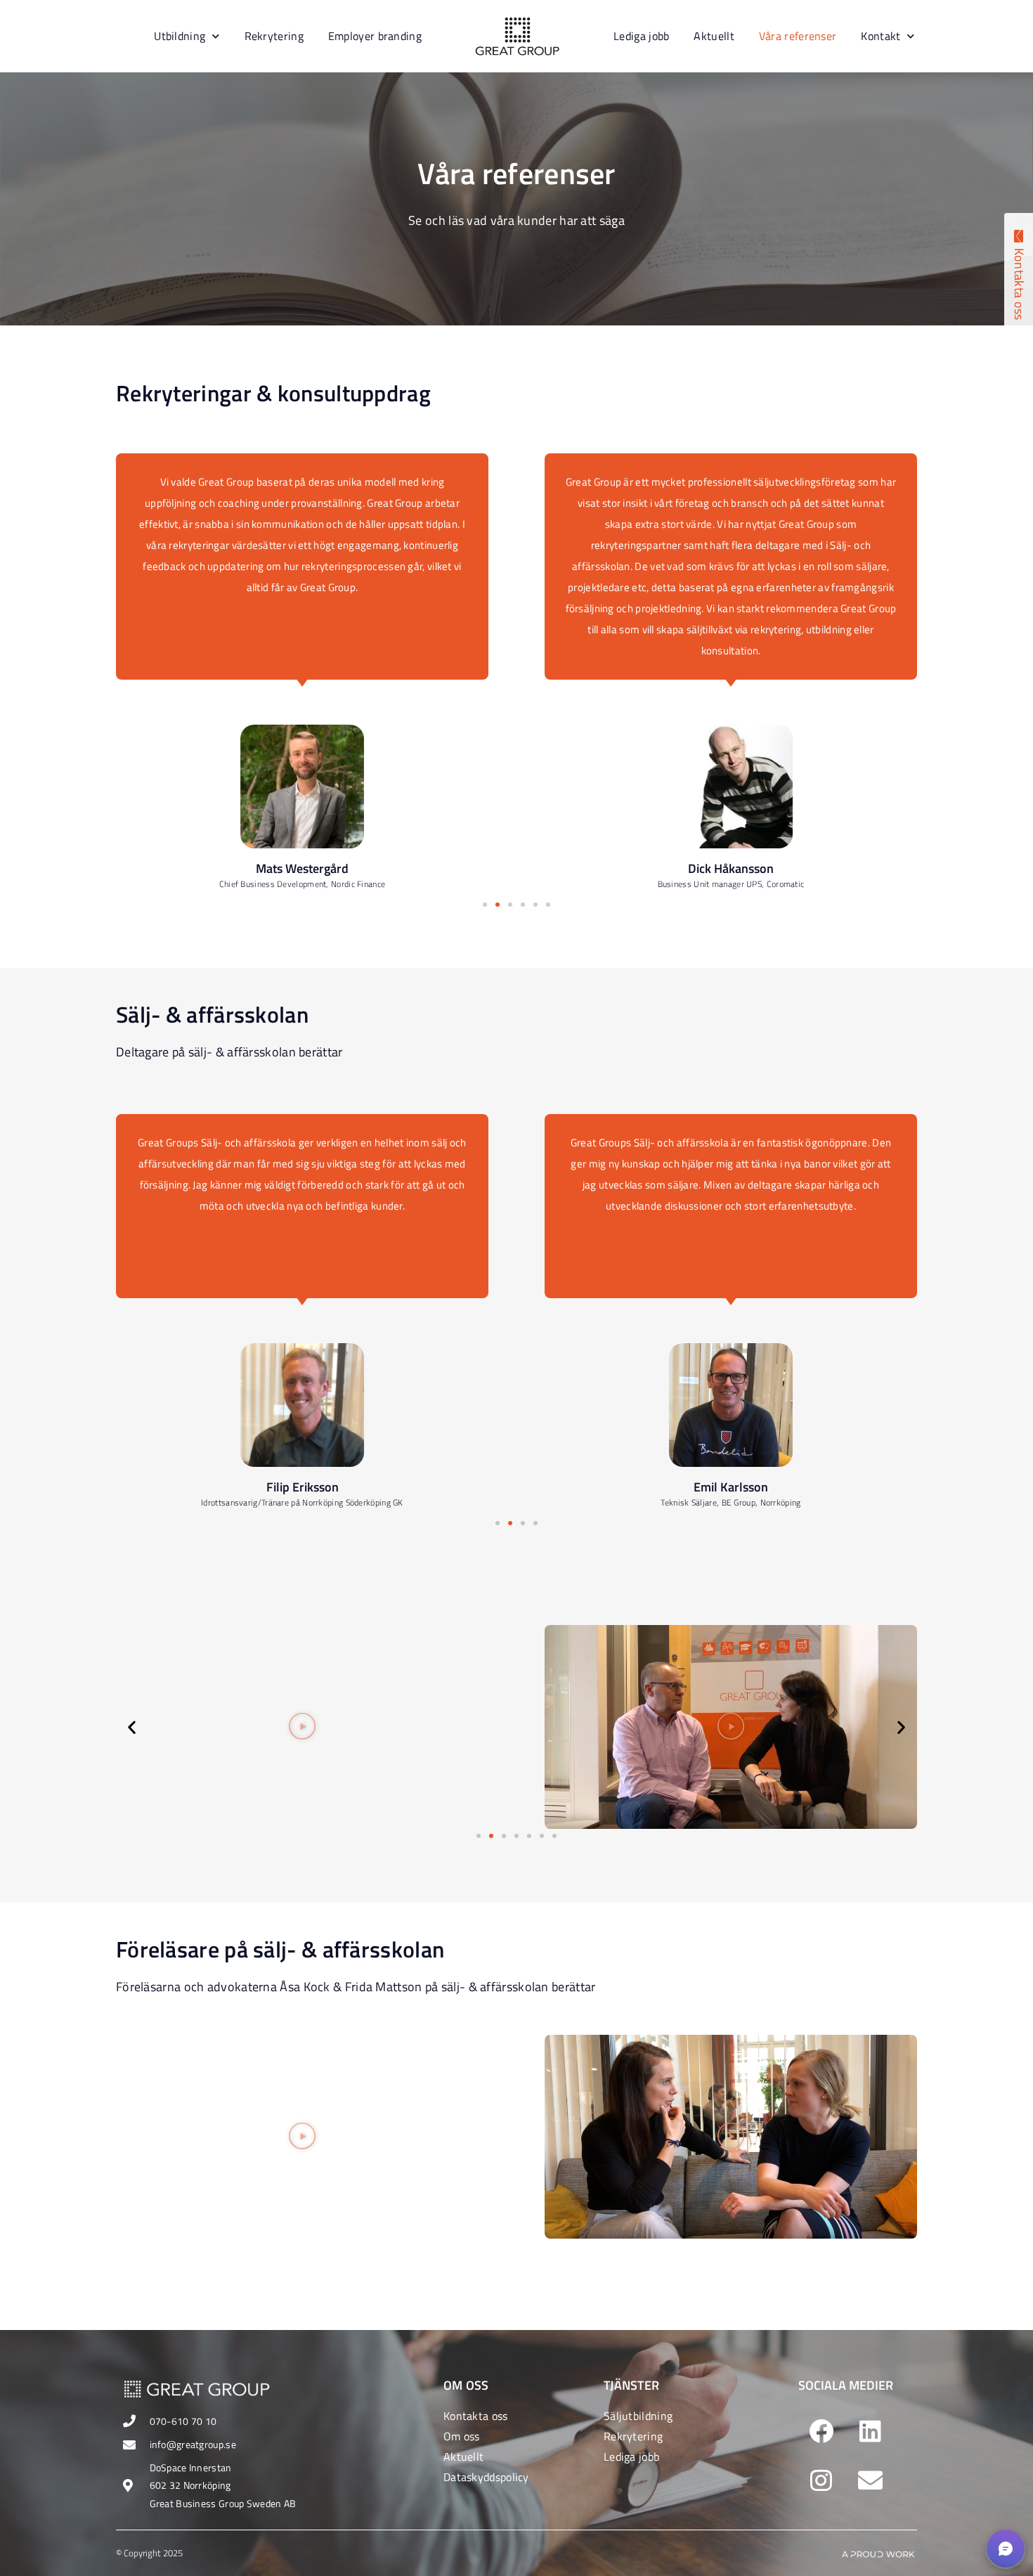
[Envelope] (870, 2480)
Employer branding (375, 36)
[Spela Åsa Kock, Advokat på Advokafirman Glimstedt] (302, 2137)
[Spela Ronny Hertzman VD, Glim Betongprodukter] (302, 1727)
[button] (485, 905)
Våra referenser (798, 36)
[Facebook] (821, 2431)
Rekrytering (274, 36)
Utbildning (180, 36)
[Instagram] (821, 2480)
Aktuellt (714, 36)
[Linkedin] (870, 2431)
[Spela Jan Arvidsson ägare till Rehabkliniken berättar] (731, 1727)
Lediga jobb (641, 36)
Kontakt (881, 36)
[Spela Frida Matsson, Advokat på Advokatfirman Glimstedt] (731, 2137)
